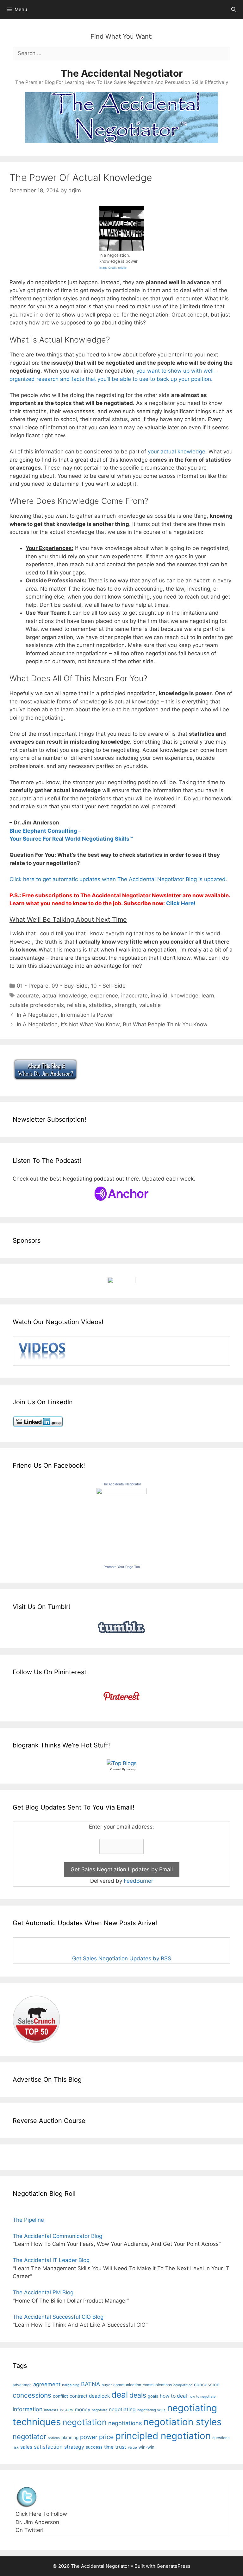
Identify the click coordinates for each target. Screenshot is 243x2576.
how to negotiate (202, 2397)
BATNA (90, 2384)
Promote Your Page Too (122, 1567)
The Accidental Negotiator (122, 73)
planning (70, 2438)
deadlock (99, 2396)
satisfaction (48, 2447)
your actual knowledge (177, 452)
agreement (47, 2384)
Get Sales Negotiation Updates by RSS (122, 1958)
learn (208, 996)
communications (157, 2385)
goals (153, 2396)
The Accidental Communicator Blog (57, 2236)
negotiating (122, 2409)
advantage (22, 2385)
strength (125, 1005)
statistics (100, 1005)
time (109, 2447)
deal (120, 2394)
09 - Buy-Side (70, 986)
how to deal (173, 2396)
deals (138, 2395)
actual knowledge (65, 996)
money (83, 2409)
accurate (28, 996)
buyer (107, 2385)
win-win (146, 2447)
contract (78, 2396)
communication (127, 2385)
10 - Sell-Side (108, 986)
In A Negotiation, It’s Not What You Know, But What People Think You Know (112, 1024)
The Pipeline (28, 2220)
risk (16, 2448)
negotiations (125, 2423)
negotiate (100, 2410)
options (54, 2438)
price (106, 2437)
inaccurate (134, 996)
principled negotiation (163, 2436)
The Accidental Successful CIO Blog (58, 2317)
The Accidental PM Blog (43, 2292)
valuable (150, 1005)
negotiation (84, 2422)
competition (183, 2385)
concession (207, 2384)
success (94, 2447)
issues (67, 2409)
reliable (76, 1005)
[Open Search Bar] (234, 10)
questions (221, 2438)
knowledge (184, 996)
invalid (159, 996)
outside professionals (37, 1005)
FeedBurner (138, 1881)
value (132, 2447)
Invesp (131, 1769)
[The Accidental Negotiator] (121, 1492)
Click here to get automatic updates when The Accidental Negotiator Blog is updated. (118, 879)
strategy (74, 2447)
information (28, 2409)
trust (121, 2447)
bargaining (71, 2385)
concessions (32, 2395)
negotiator (29, 2437)
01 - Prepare (33, 986)
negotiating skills (151, 2410)
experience (104, 996)
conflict (60, 2396)
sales (26, 2447)
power (89, 2437)
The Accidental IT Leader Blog (51, 2260)
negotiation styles (182, 2422)
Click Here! (181, 903)
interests (51, 2410)
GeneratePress (174, 2566)
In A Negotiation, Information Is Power (65, 1015)
